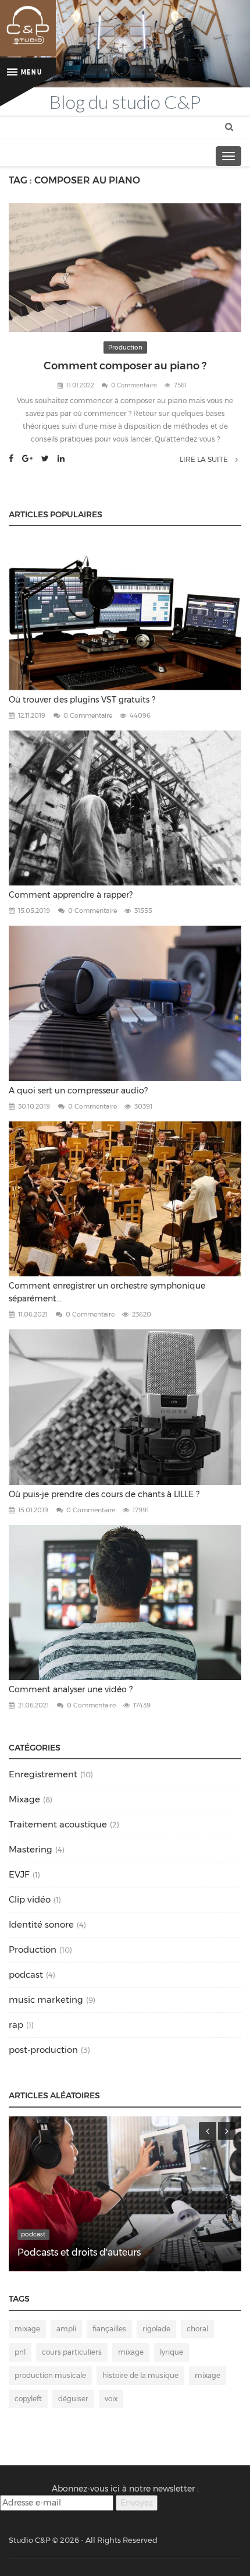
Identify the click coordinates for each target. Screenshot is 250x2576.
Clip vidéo (30, 1899)
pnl (20, 2352)
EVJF (19, 1874)
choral (197, 2329)
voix (111, 2399)
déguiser (73, 2399)
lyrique (172, 2352)
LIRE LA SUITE (205, 459)
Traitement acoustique (58, 1824)
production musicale (50, 2375)
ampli (66, 2329)
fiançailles (109, 2329)
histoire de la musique (140, 2375)
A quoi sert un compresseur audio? (78, 1091)
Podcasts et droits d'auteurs (79, 2252)
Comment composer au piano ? (125, 366)
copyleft (28, 2399)
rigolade (156, 2329)
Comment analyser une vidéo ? (71, 1689)
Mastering (31, 1849)
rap (16, 2025)
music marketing (46, 2000)
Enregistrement (43, 1774)
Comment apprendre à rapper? (71, 895)
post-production (43, 2050)
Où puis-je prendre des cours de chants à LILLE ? (104, 1494)
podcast (26, 1975)
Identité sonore (41, 1924)
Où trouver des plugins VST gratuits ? (82, 700)
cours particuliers (72, 2352)
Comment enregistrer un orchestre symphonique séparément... (107, 1292)
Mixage (24, 1799)
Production (125, 347)
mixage (27, 2329)
